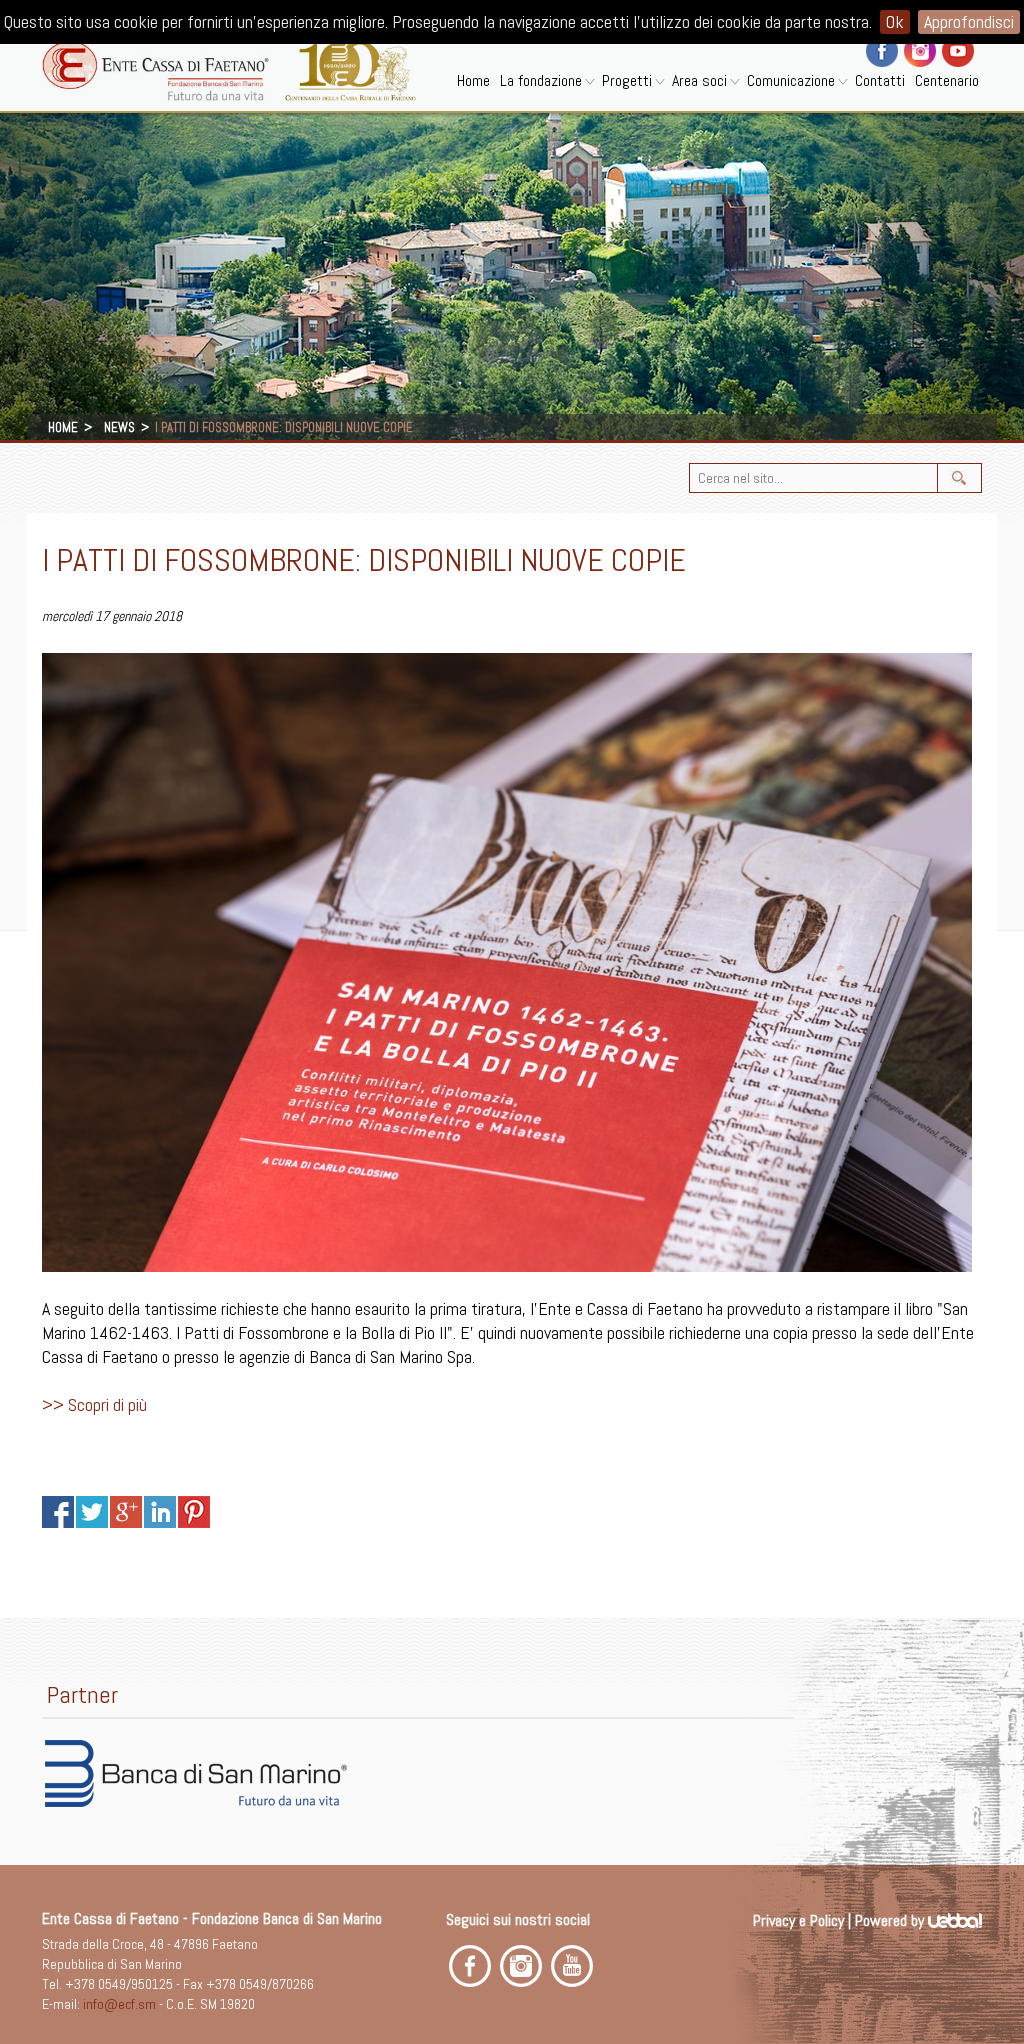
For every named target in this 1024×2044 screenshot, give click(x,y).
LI (160, 1512)
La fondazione (541, 80)
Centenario (947, 80)
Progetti (627, 80)
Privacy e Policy (798, 1920)
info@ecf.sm (119, 2004)
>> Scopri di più (94, 1404)
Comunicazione (791, 80)
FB (58, 1512)
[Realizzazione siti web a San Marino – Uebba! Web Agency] (955, 1920)
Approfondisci (969, 21)
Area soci (699, 80)
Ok (895, 21)
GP (126, 1512)
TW (92, 1512)
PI (194, 1512)
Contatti (880, 80)
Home (473, 80)
